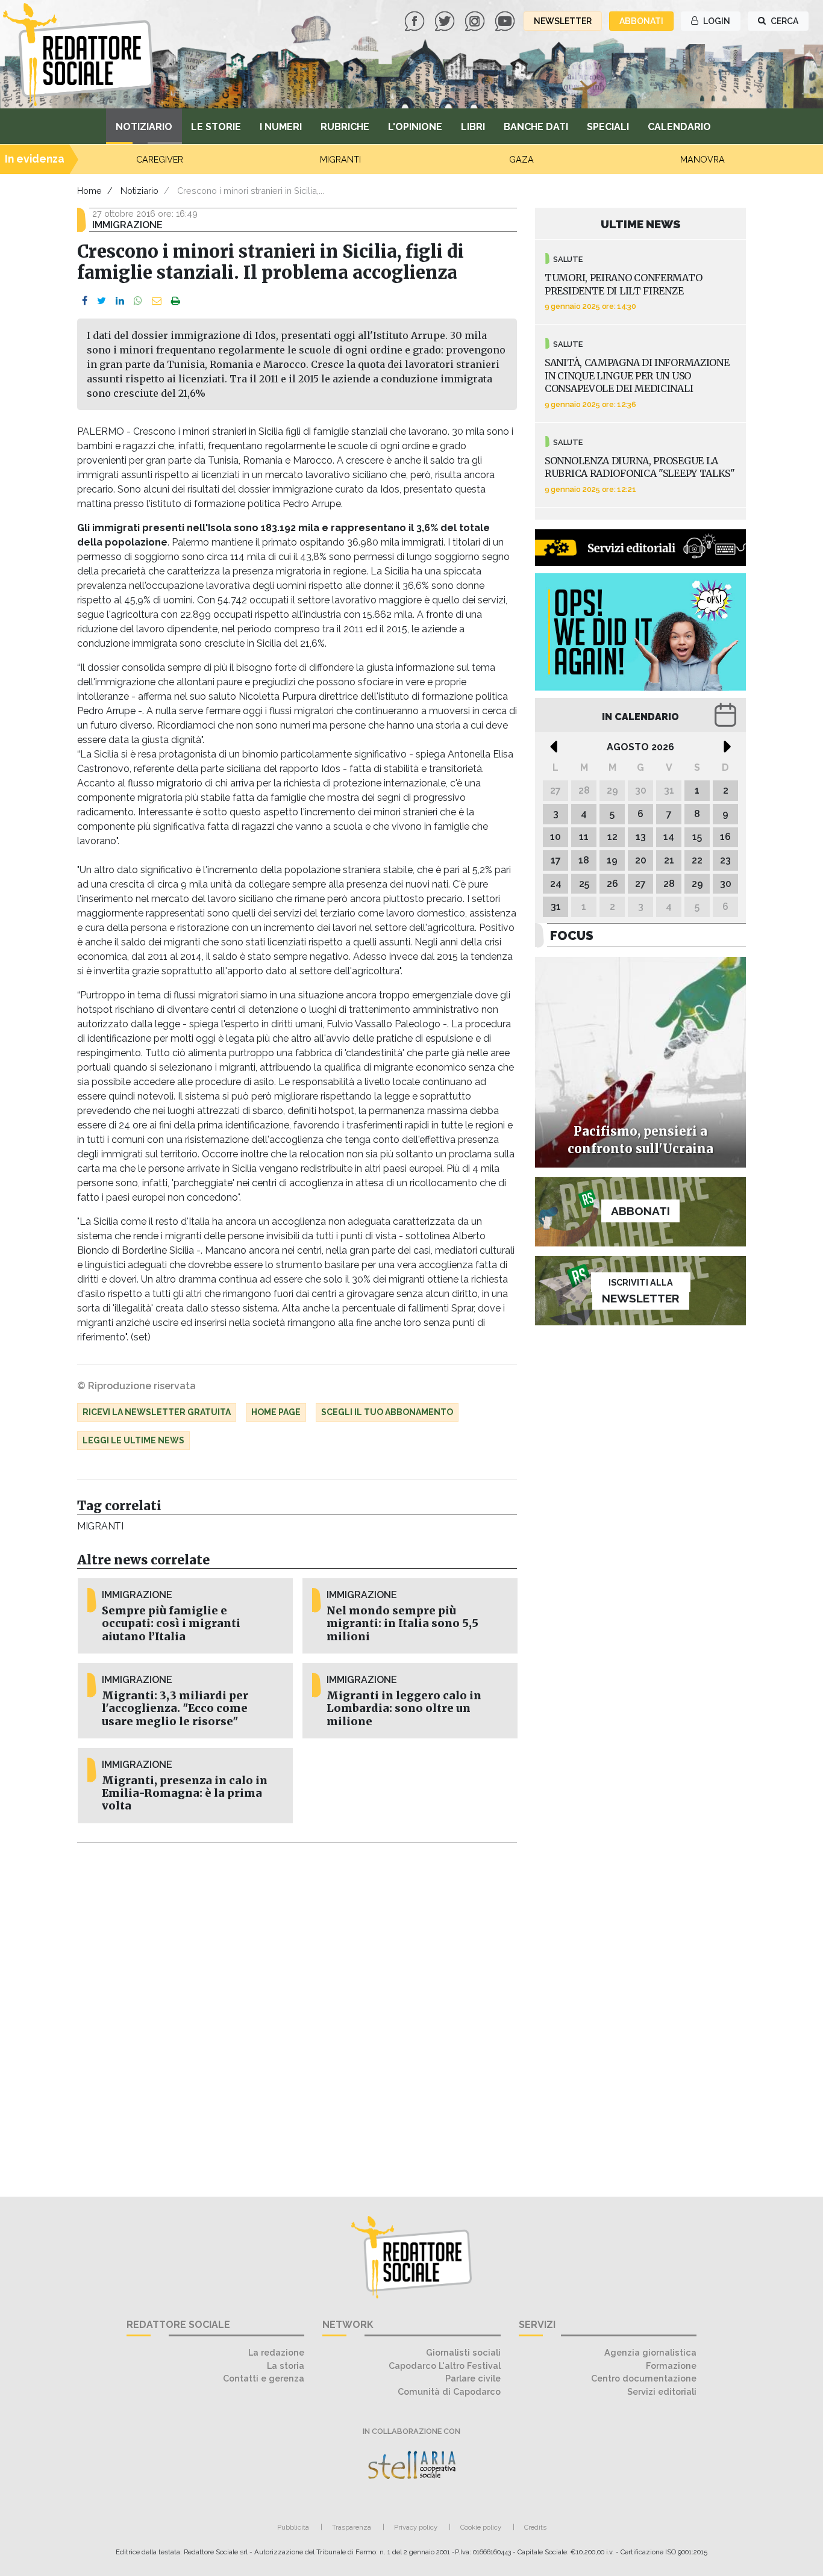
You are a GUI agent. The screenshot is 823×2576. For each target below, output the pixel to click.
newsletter (563, 21)
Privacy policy (416, 2527)
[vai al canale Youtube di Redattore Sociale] (506, 20)
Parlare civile (473, 2378)
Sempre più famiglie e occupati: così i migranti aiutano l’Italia (171, 1623)
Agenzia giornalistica (650, 2352)
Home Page (276, 1412)
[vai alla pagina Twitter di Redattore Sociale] (446, 20)
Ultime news (641, 224)
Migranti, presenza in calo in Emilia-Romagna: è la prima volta (185, 1793)
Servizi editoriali (662, 2391)
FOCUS (572, 935)
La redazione (276, 2352)
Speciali (608, 127)
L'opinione (415, 127)
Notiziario (144, 127)
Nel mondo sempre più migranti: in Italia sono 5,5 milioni (402, 1623)
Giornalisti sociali (463, 2352)
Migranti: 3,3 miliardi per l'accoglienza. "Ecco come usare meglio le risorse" (175, 1708)
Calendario (679, 127)
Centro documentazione (644, 2378)
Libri (473, 127)
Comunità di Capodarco (449, 2391)
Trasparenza (352, 2527)
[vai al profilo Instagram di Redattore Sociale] (476, 20)
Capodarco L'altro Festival (445, 2366)
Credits (535, 2527)
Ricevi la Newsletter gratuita (157, 1412)
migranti (100, 1526)
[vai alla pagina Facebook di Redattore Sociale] (416, 20)
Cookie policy (481, 2527)
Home (89, 191)
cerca (784, 21)
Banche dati (536, 127)
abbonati (641, 21)
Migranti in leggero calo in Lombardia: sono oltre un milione (404, 1708)
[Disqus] (297, 2013)
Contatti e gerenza (264, 2378)
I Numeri (281, 127)
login (716, 21)
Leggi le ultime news (133, 1440)
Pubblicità (293, 2527)
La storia (286, 2366)
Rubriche (345, 127)
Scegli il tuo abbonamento (387, 1412)
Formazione (671, 2366)
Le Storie (216, 127)
